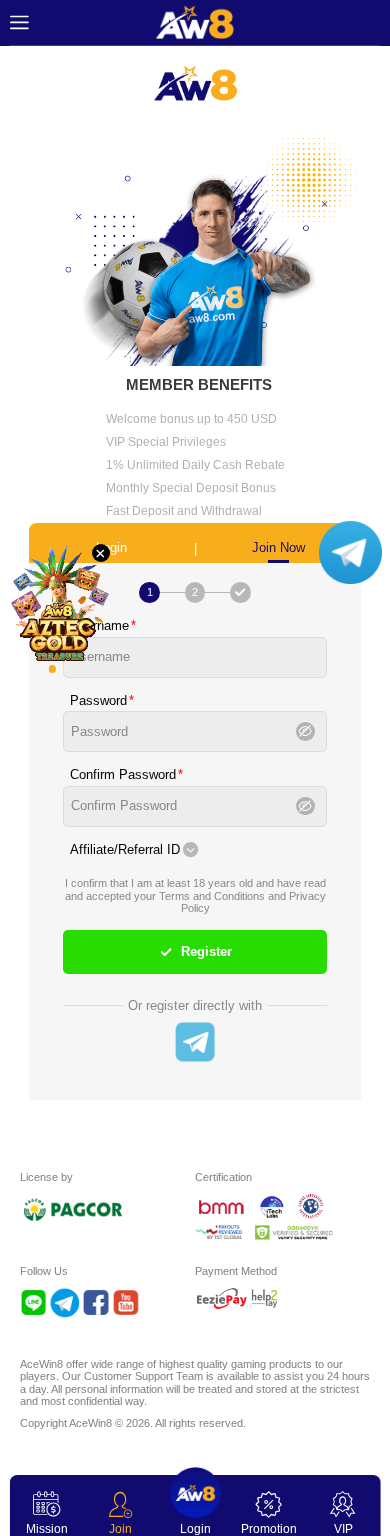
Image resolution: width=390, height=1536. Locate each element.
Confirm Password (123, 775)
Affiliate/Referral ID (125, 850)
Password (98, 701)
